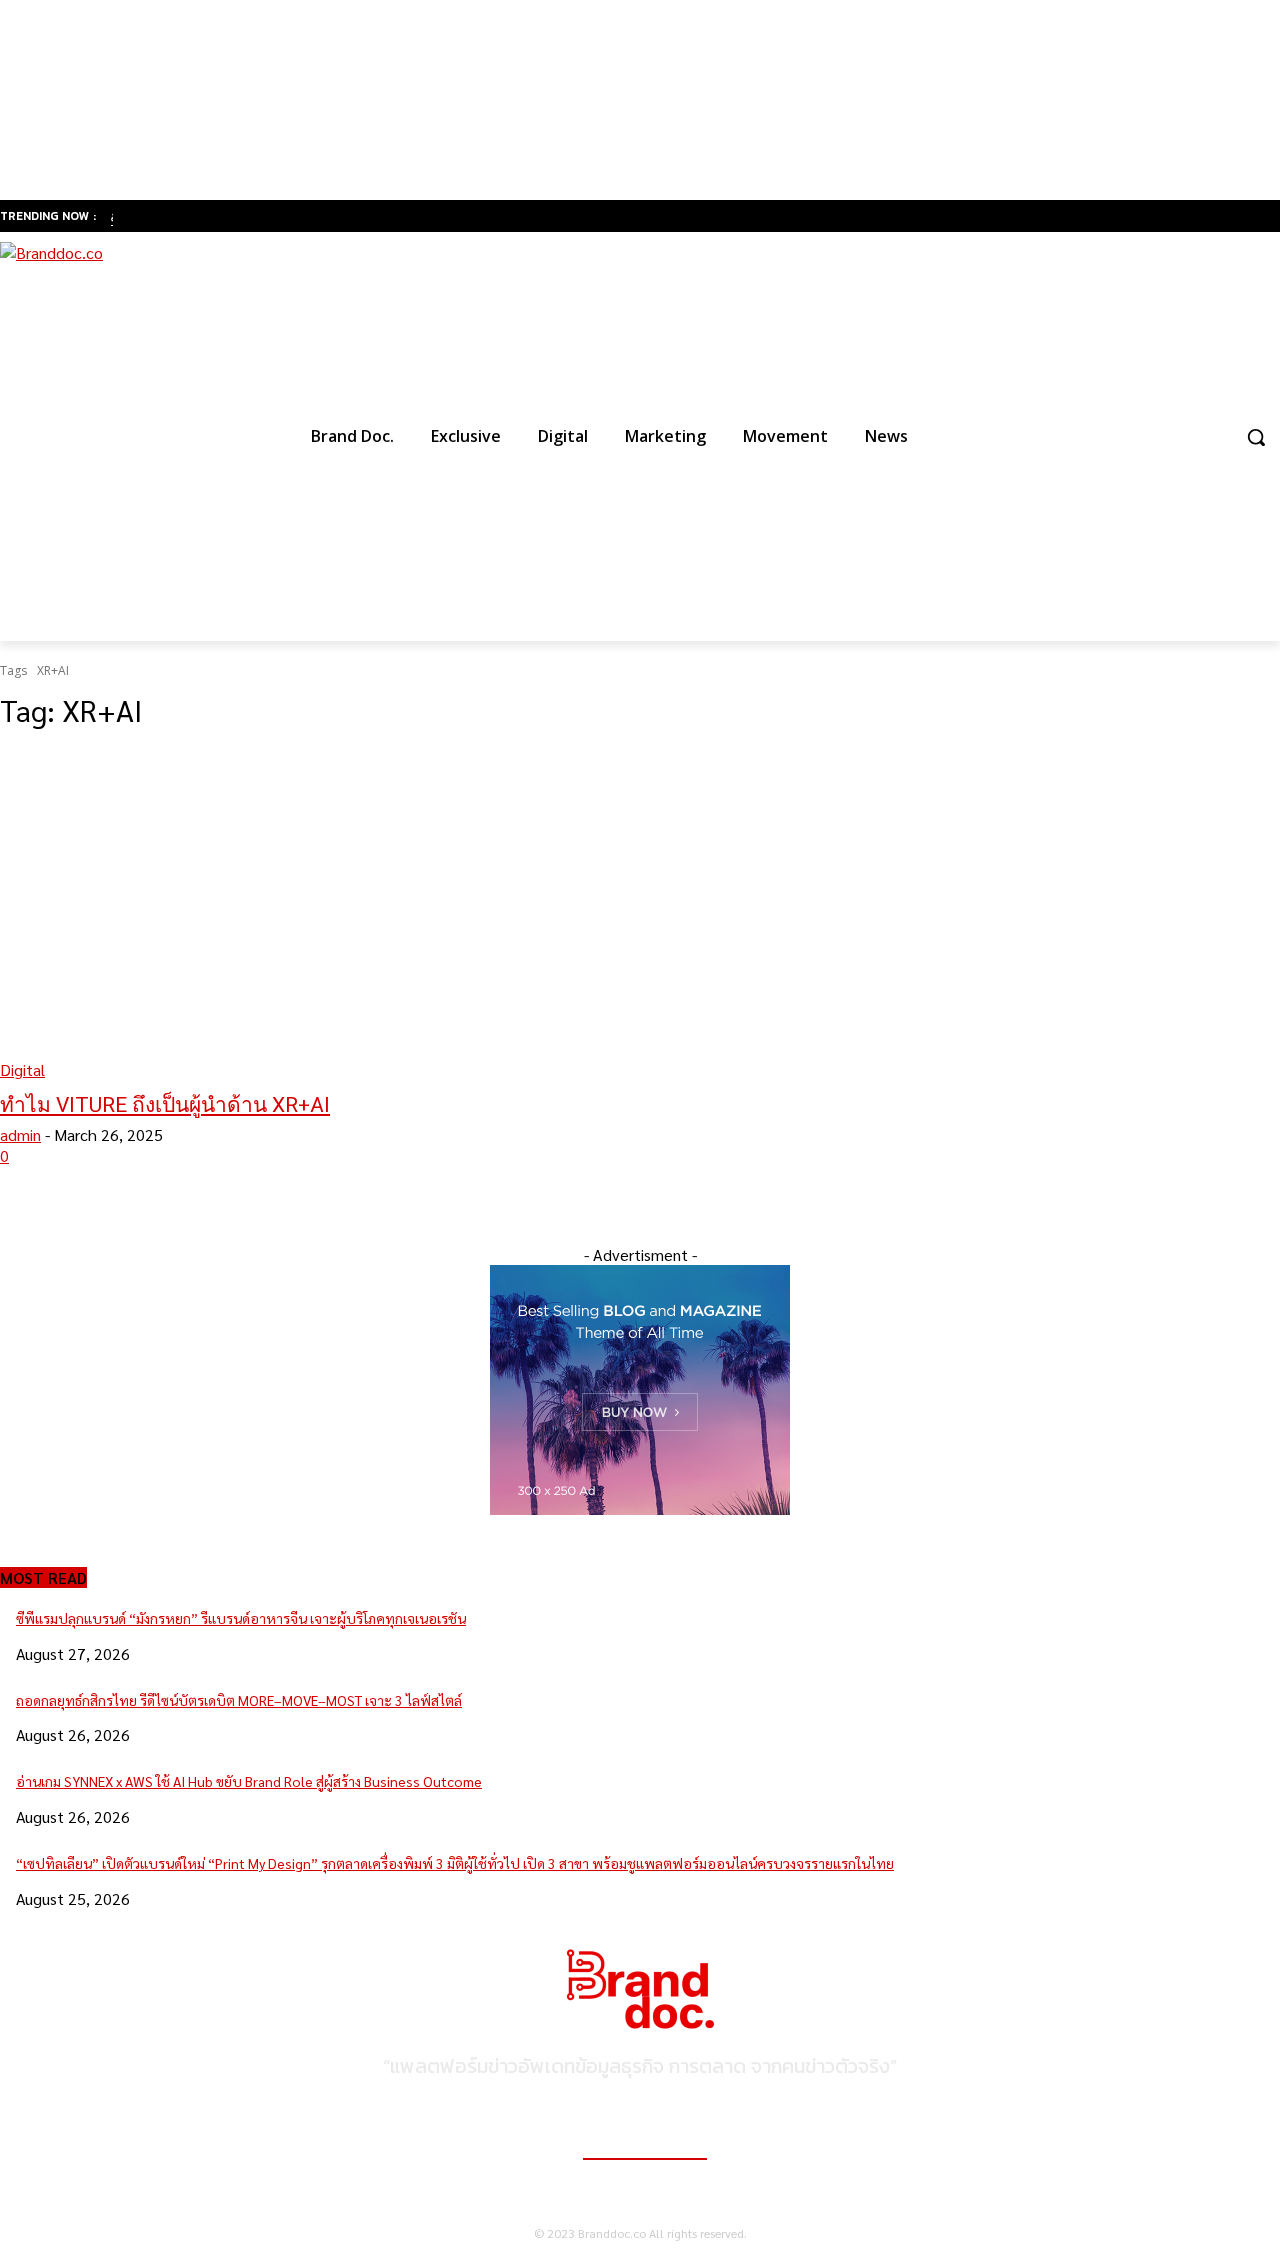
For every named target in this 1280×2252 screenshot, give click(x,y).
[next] (112, 216)
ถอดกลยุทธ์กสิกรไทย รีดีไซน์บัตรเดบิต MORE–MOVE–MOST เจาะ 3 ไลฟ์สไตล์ (239, 1700)
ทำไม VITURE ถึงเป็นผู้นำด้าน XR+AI (165, 1105)
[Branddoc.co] (128, 436)
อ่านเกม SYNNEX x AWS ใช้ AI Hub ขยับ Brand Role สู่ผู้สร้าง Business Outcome (249, 1781)
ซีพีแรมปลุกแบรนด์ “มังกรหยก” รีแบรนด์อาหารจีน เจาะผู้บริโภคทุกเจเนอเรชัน (241, 1618)
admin (20, 1134)
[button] (1256, 437)
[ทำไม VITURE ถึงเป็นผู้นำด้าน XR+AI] (332, 914)
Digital (22, 1069)
